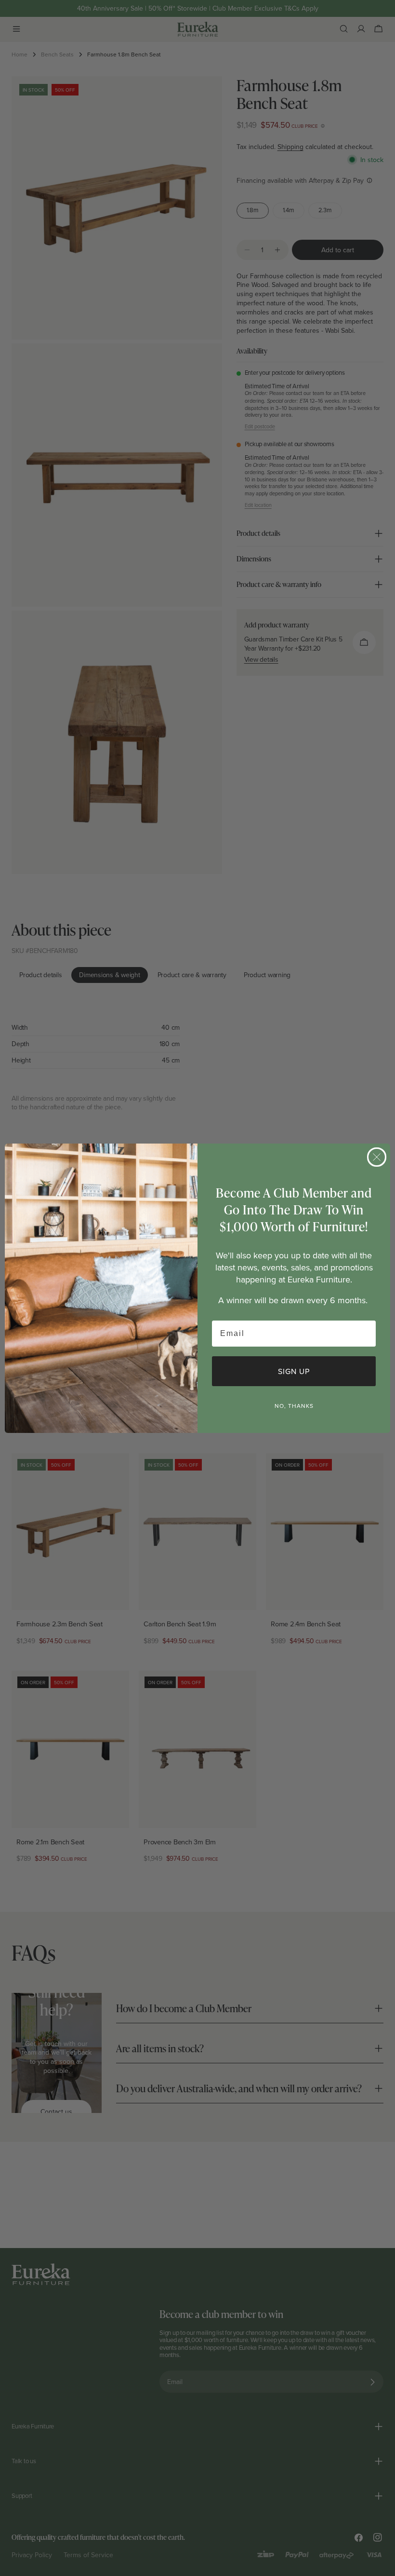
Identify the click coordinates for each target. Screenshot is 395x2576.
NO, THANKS (294, 1406)
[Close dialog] (377, 1157)
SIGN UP (294, 1371)
